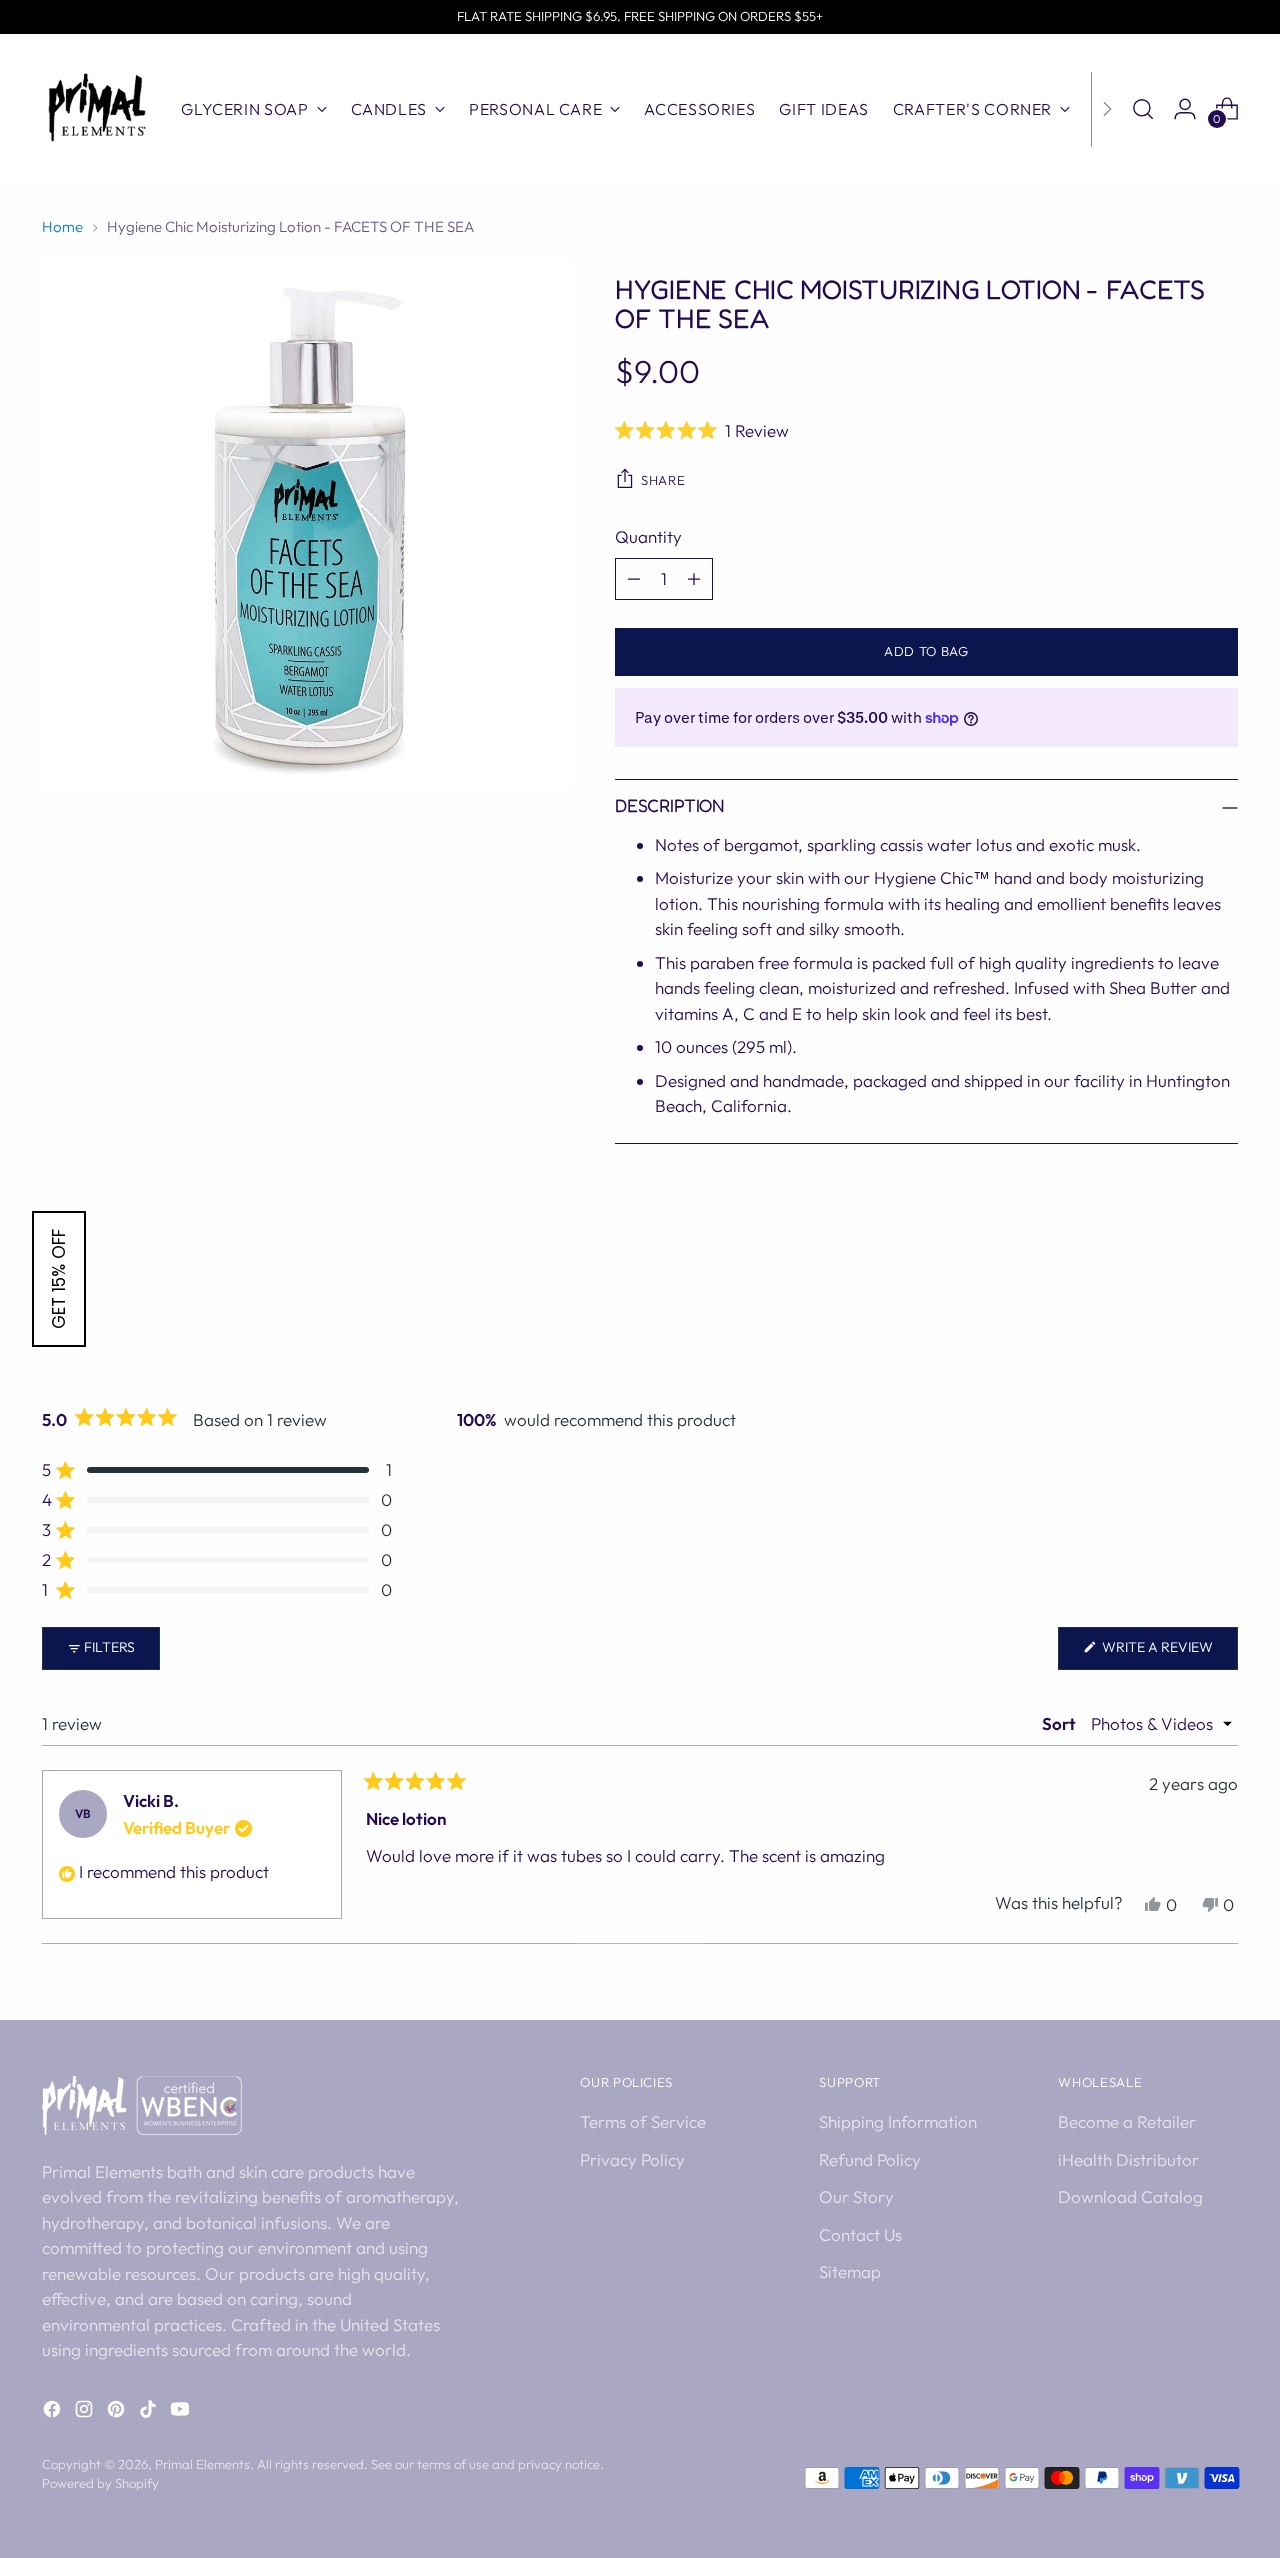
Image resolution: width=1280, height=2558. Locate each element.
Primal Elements (202, 2464)
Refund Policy (870, 2159)
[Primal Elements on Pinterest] (118, 2412)
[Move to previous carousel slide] (1175, 1318)
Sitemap (850, 2271)
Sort (1060, 1723)
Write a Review (1168, 1653)
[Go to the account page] (1185, 109)
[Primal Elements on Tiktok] (150, 2412)
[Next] (1107, 109)
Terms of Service (643, 2121)
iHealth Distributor (1128, 2159)
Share (663, 480)
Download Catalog (1130, 2196)
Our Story (856, 2196)
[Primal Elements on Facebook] (54, 2412)
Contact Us (860, 2234)
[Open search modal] (1143, 109)
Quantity (648, 536)
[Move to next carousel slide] (1221, 1317)
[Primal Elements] (97, 109)
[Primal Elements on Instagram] (86, 2412)
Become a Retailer (1127, 2121)
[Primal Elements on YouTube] (182, 2412)
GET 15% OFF (59, 1279)
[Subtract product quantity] (634, 579)
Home (62, 226)
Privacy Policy (632, 2159)
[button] (926, 430)
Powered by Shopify (100, 2483)
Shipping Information (898, 2121)
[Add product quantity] (694, 579)
